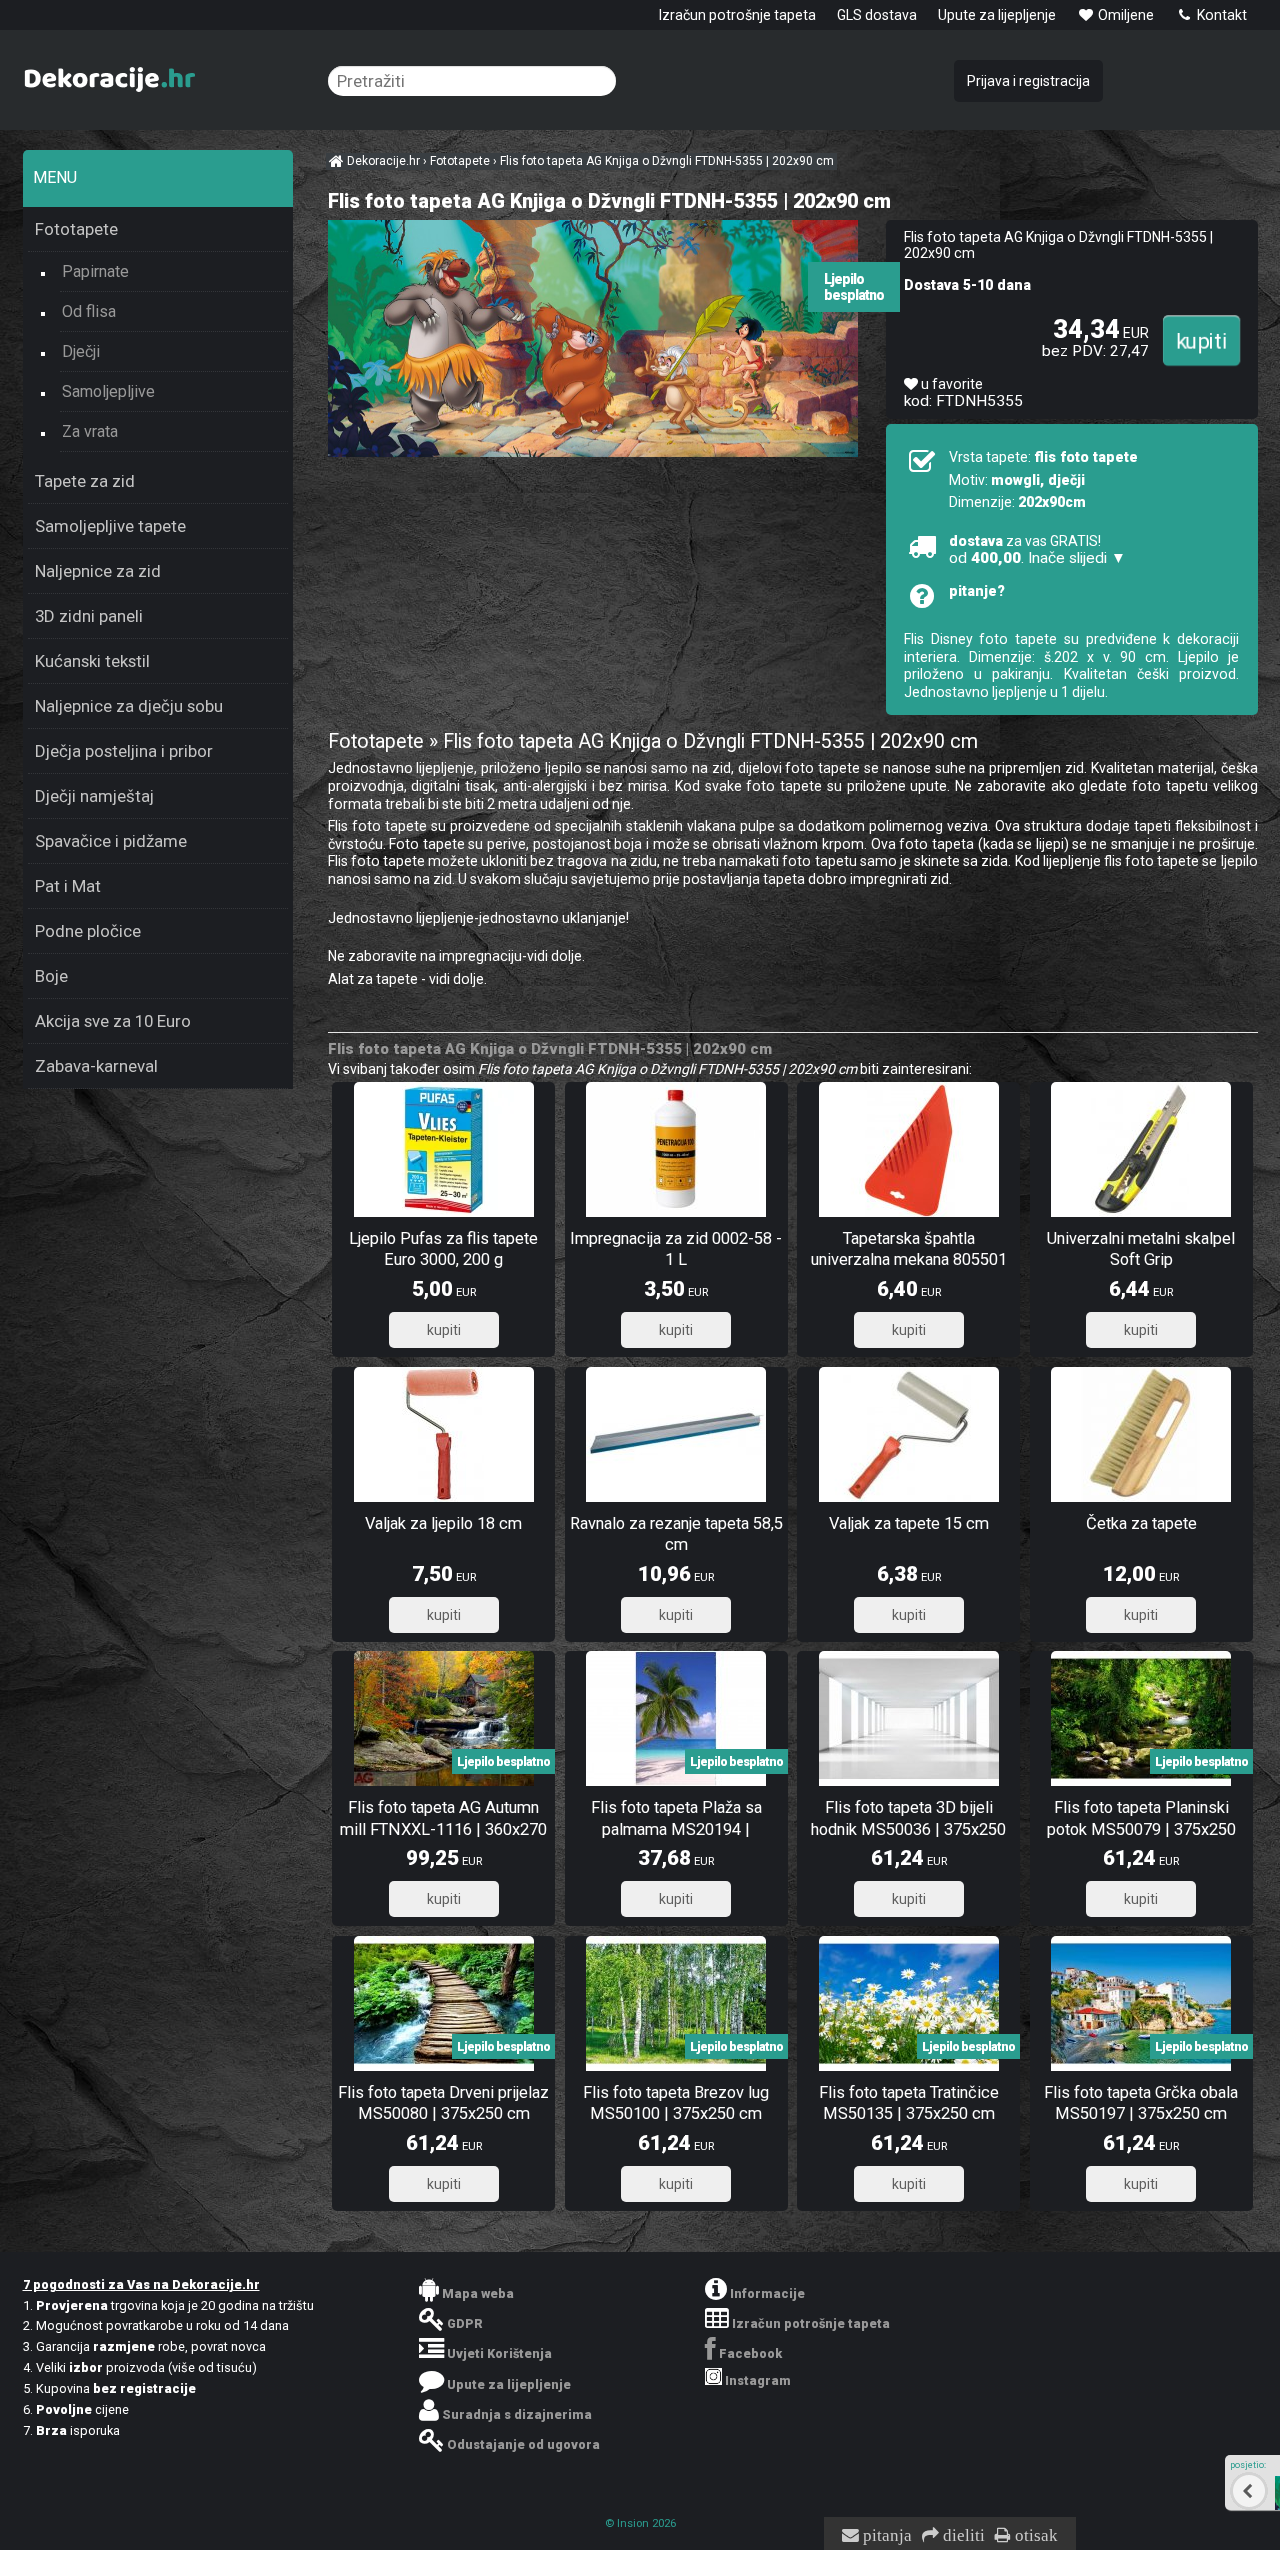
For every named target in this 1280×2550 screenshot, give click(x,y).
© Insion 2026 (640, 2523)
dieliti (962, 2536)
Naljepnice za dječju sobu (129, 706)
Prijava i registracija (1028, 81)
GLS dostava (877, 15)
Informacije (767, 2293)
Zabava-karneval (96, 1066)
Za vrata (90, 431)
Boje (51, 976)
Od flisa (89, 311)
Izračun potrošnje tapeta (737, 15)
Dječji (81, 351)
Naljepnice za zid (98, 571)
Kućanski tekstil (92, 661)
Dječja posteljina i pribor (124, 751)
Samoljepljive (108, 391)
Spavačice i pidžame (111, 841)
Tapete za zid (85, 481)
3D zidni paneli (89, 616)
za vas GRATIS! (1037, 550)
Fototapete (76, 229)
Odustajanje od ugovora (523, 2444)
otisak (1034, 2536)
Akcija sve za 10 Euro (113, 1021)
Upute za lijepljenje (997, 15)
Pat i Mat (68, 886)
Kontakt (1220, 15)
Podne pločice (88, 931)
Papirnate (95, 271)
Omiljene (1124, 15)
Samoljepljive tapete (110, 526)
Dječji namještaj (94, 796)
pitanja (885, 2536)
